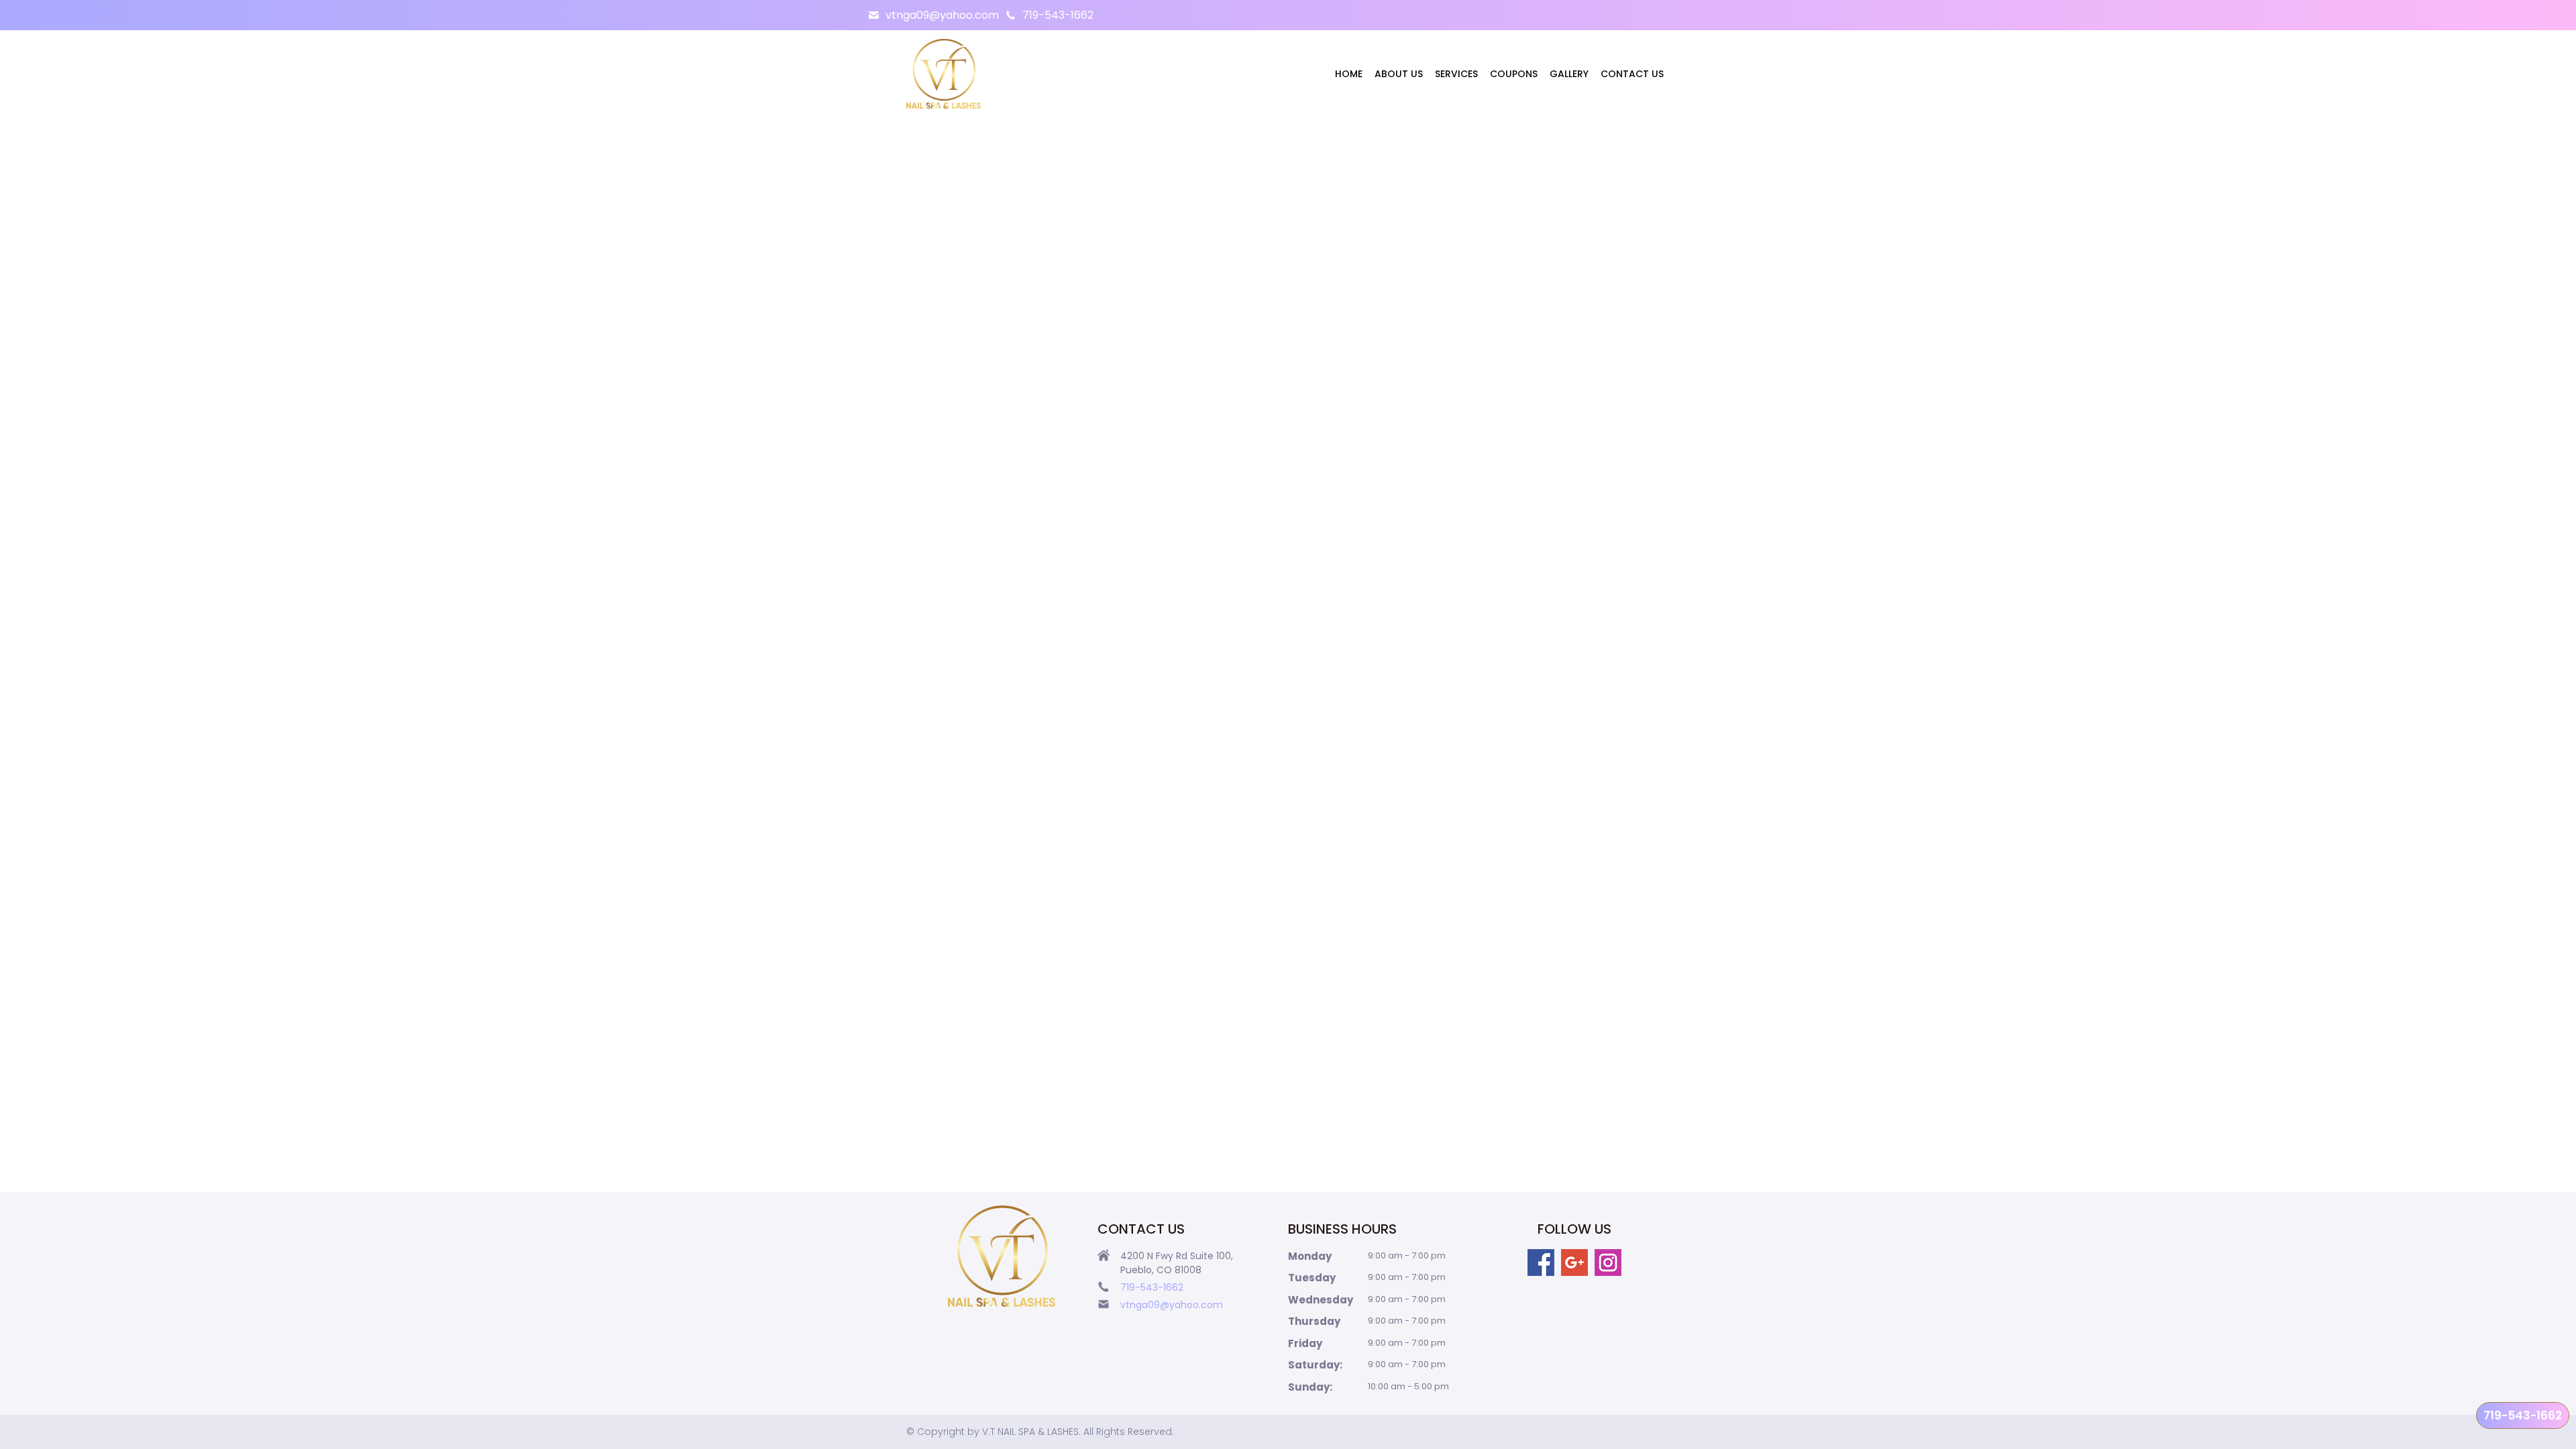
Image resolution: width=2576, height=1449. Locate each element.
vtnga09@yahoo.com (942, 15)
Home (1349, 74)
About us (1399, 74)
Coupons (1514, 74)
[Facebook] (1541, 1263)
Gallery (1569, 74)
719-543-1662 (1058, 15)
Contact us (1632, 74)
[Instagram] (1608, 1263)
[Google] (1574, 1263)
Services (1456, 74)
